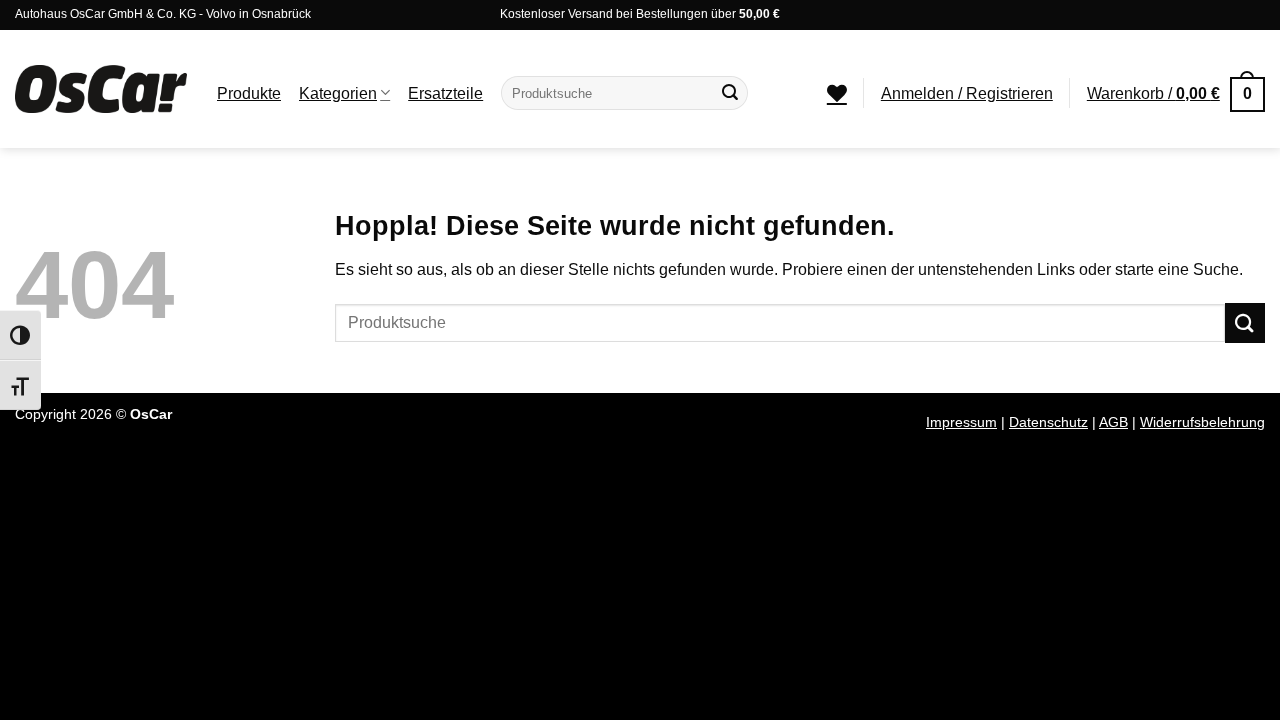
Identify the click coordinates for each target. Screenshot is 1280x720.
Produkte (249, 93)
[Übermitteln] (730, 93)
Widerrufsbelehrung (1202, 422)
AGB (1113, 422)
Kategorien (338, 93)
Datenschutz (1048, 422)
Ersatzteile (445, 93)
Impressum (961, 422)
